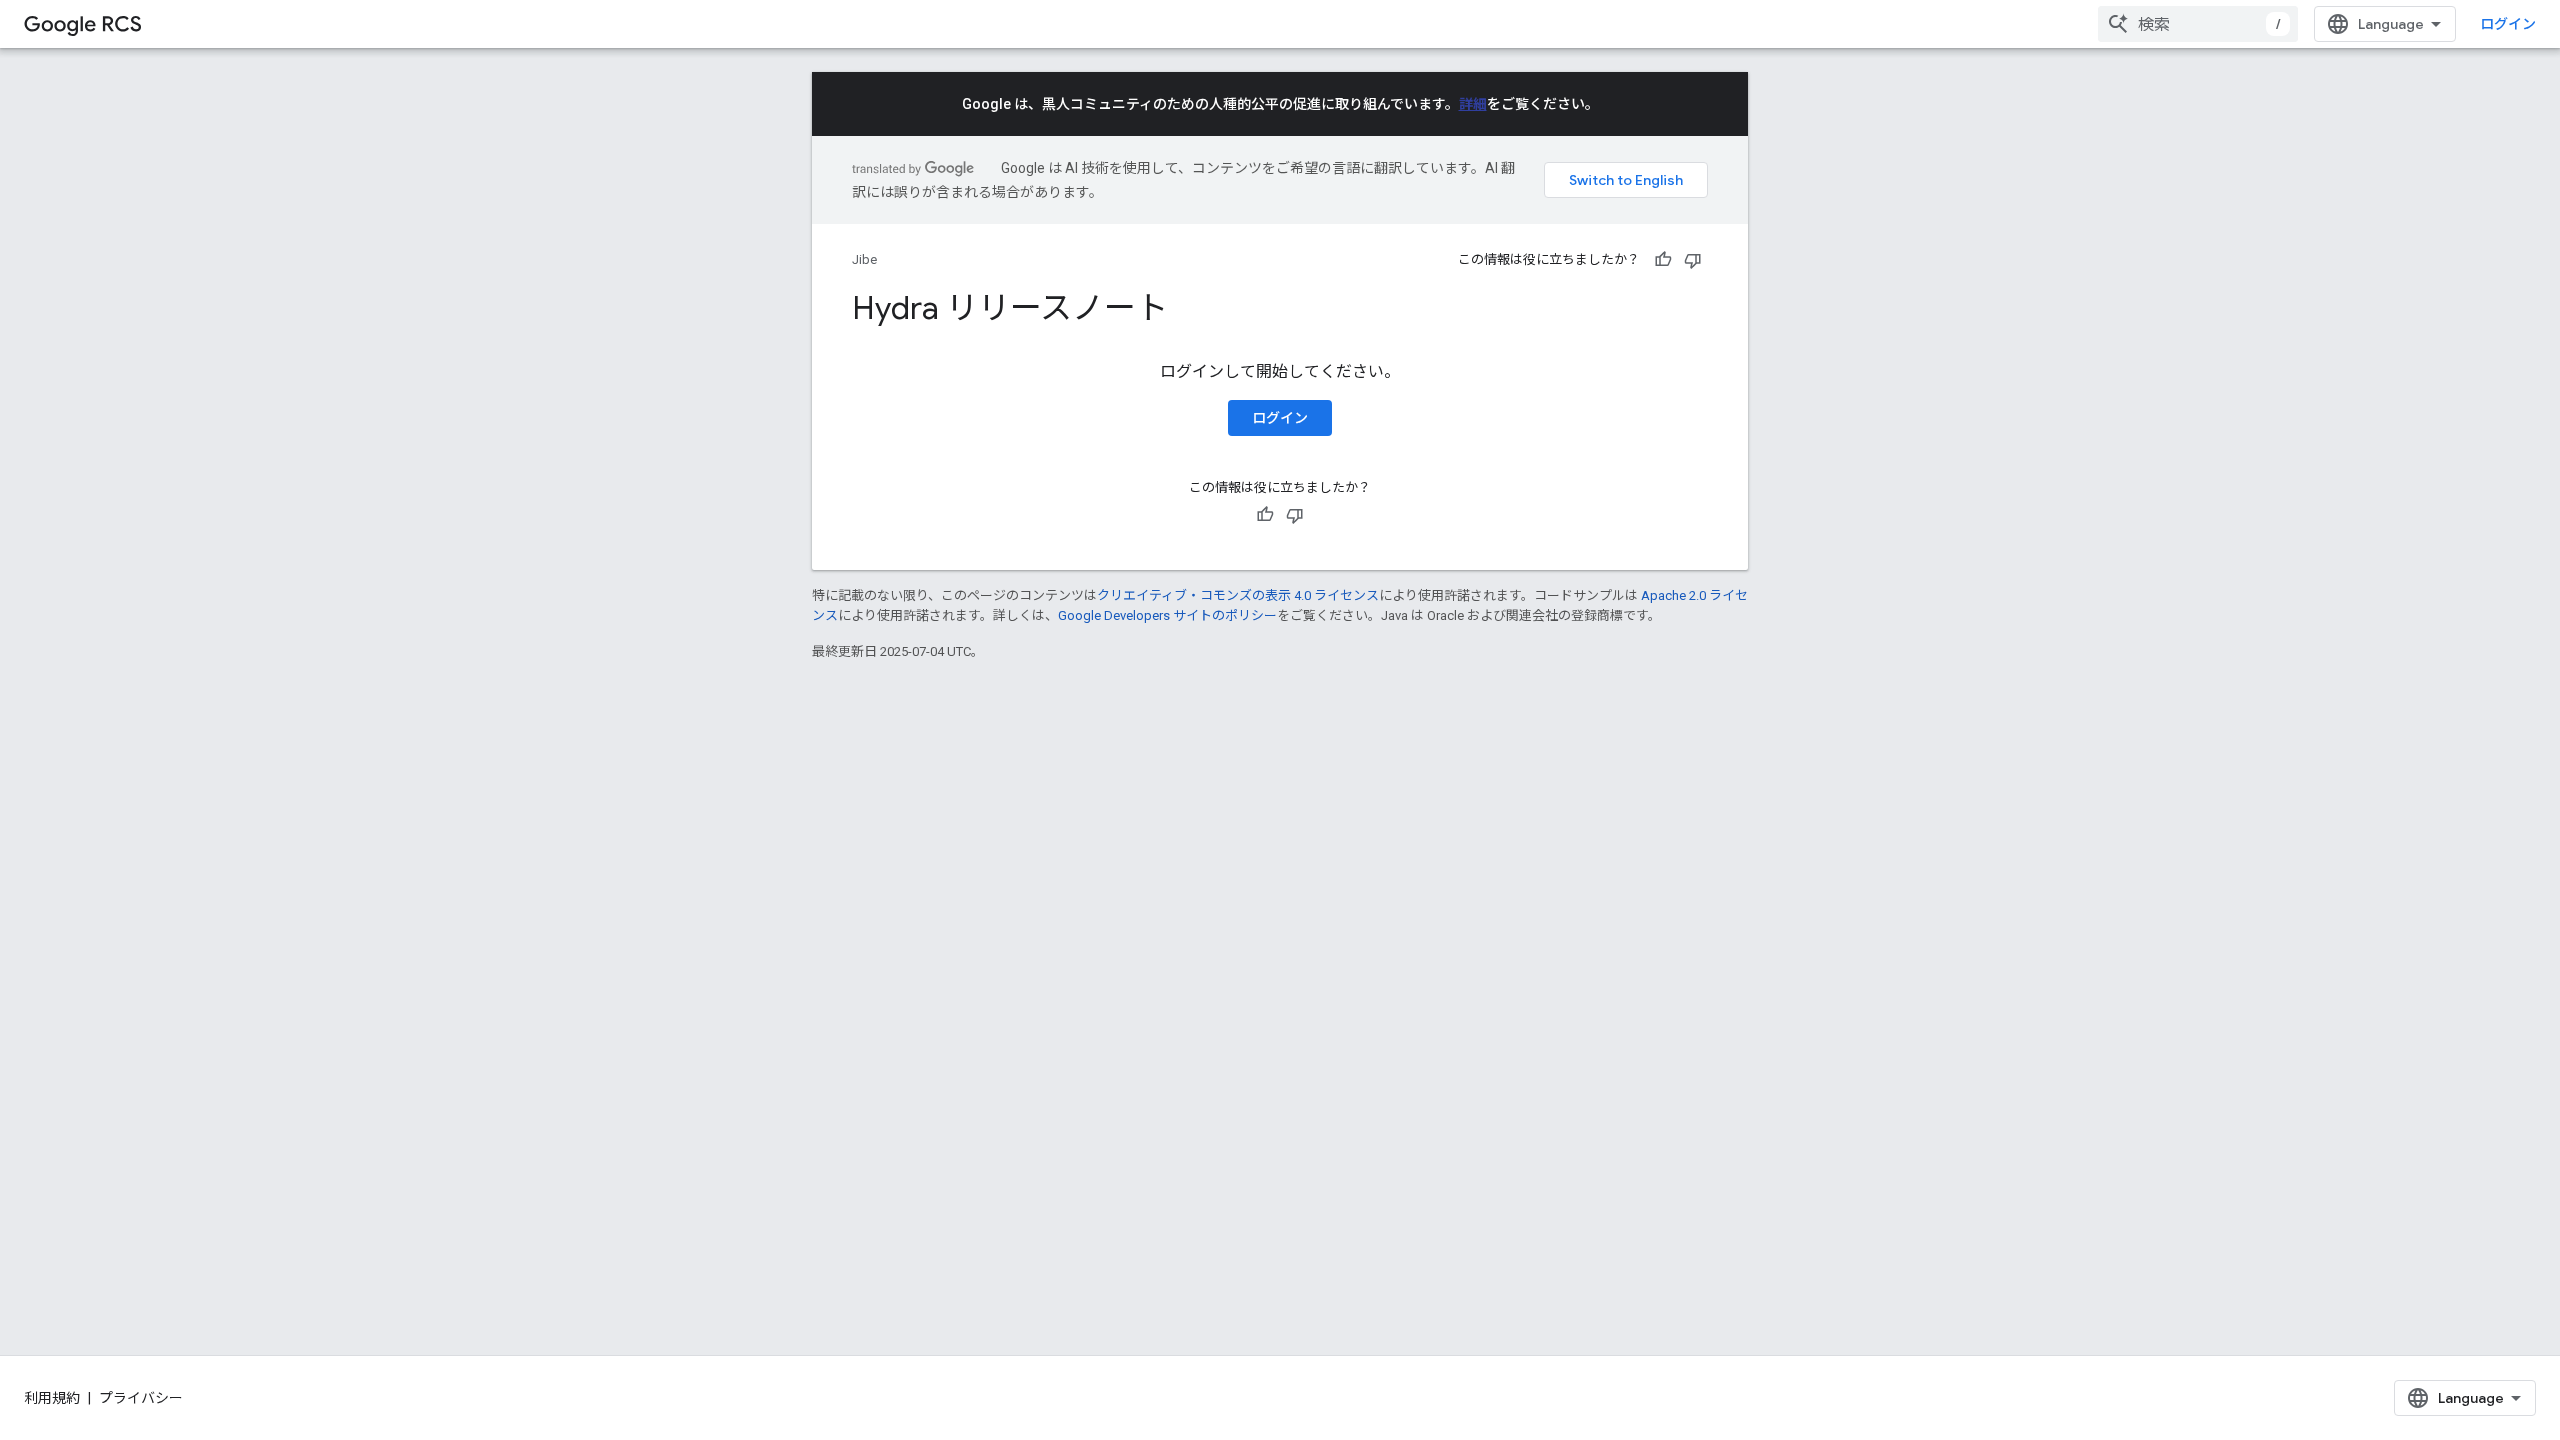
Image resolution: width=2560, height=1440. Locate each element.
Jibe (864, 259)
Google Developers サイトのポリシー (1167, 615)
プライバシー (141, 1398)
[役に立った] (1663, 260)
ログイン (2508, 24)
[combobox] (2198, 24)
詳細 (1473, 104)
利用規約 (52, 1398)
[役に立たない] (1693, 260)
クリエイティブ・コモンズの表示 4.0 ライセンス (1238, 595)
